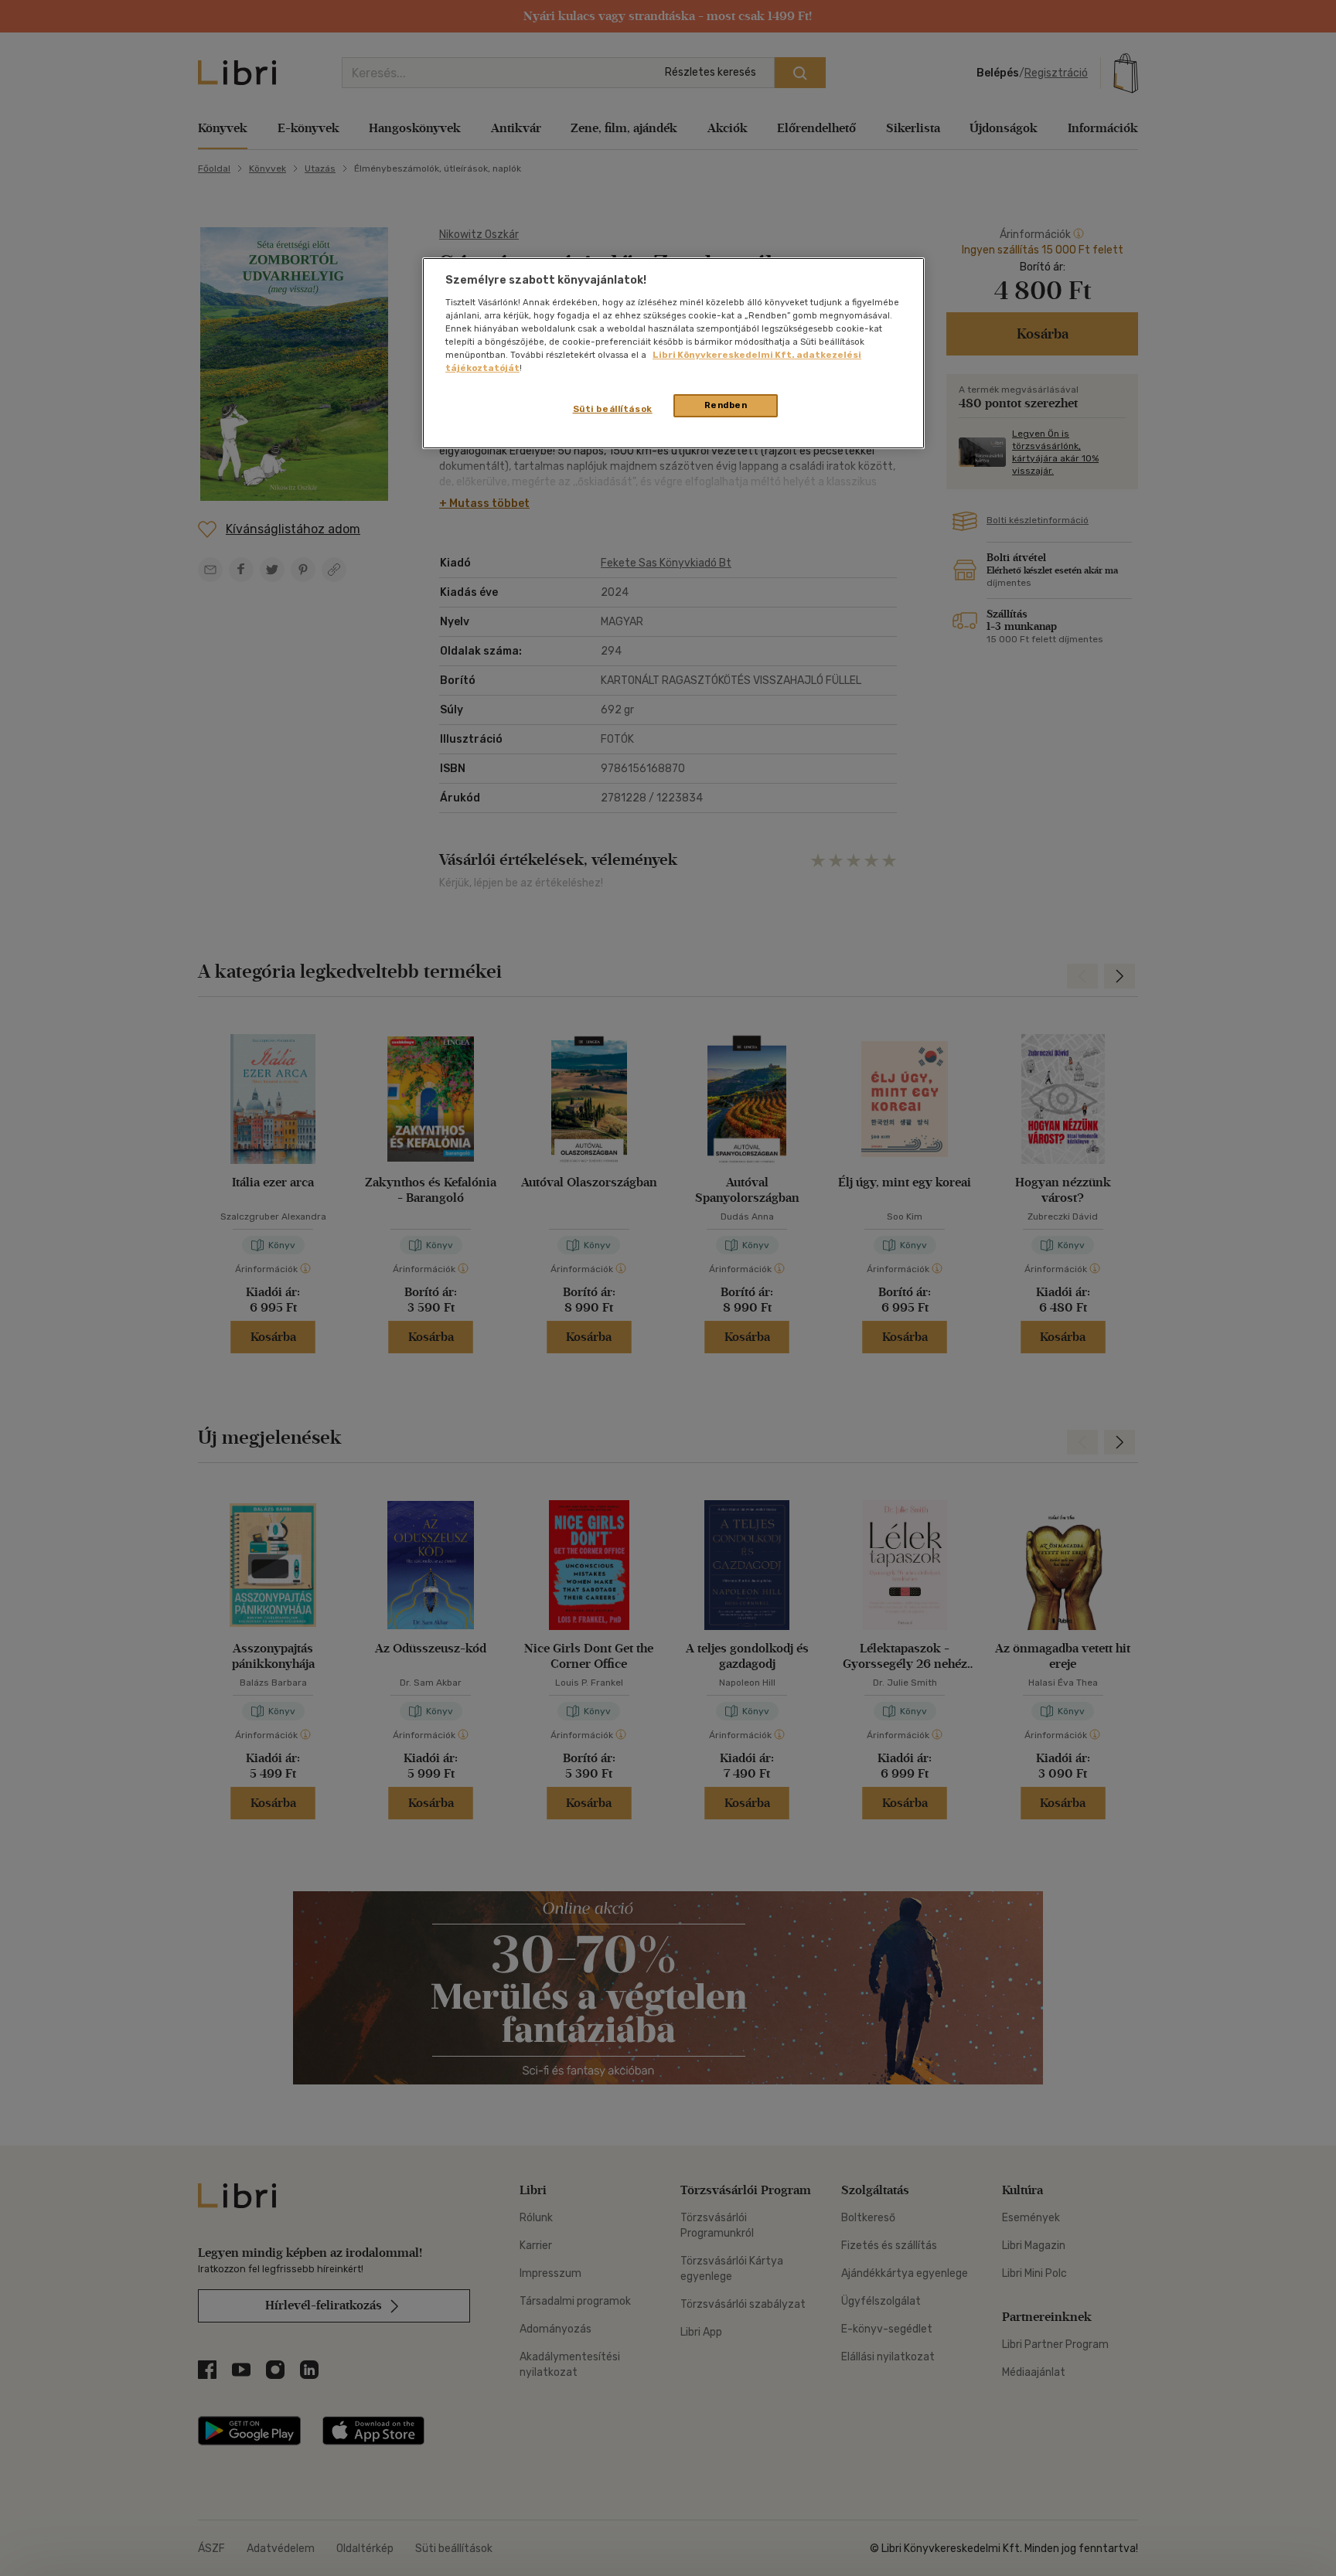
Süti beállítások (613, 409)
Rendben (726, 405)
